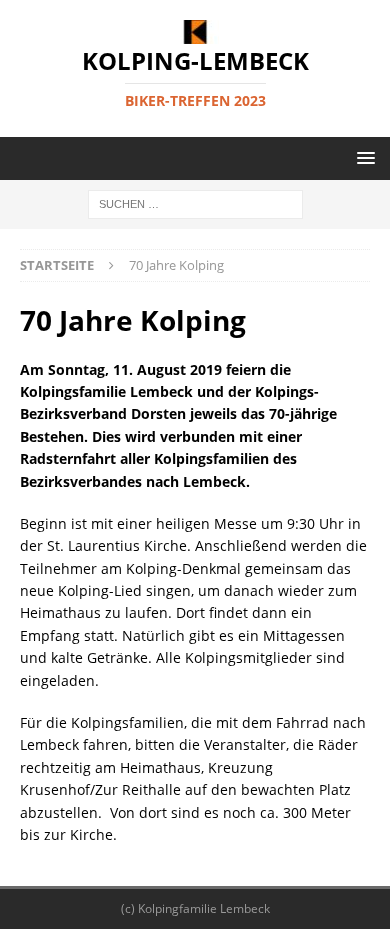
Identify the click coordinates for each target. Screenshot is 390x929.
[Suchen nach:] (195, 203)
